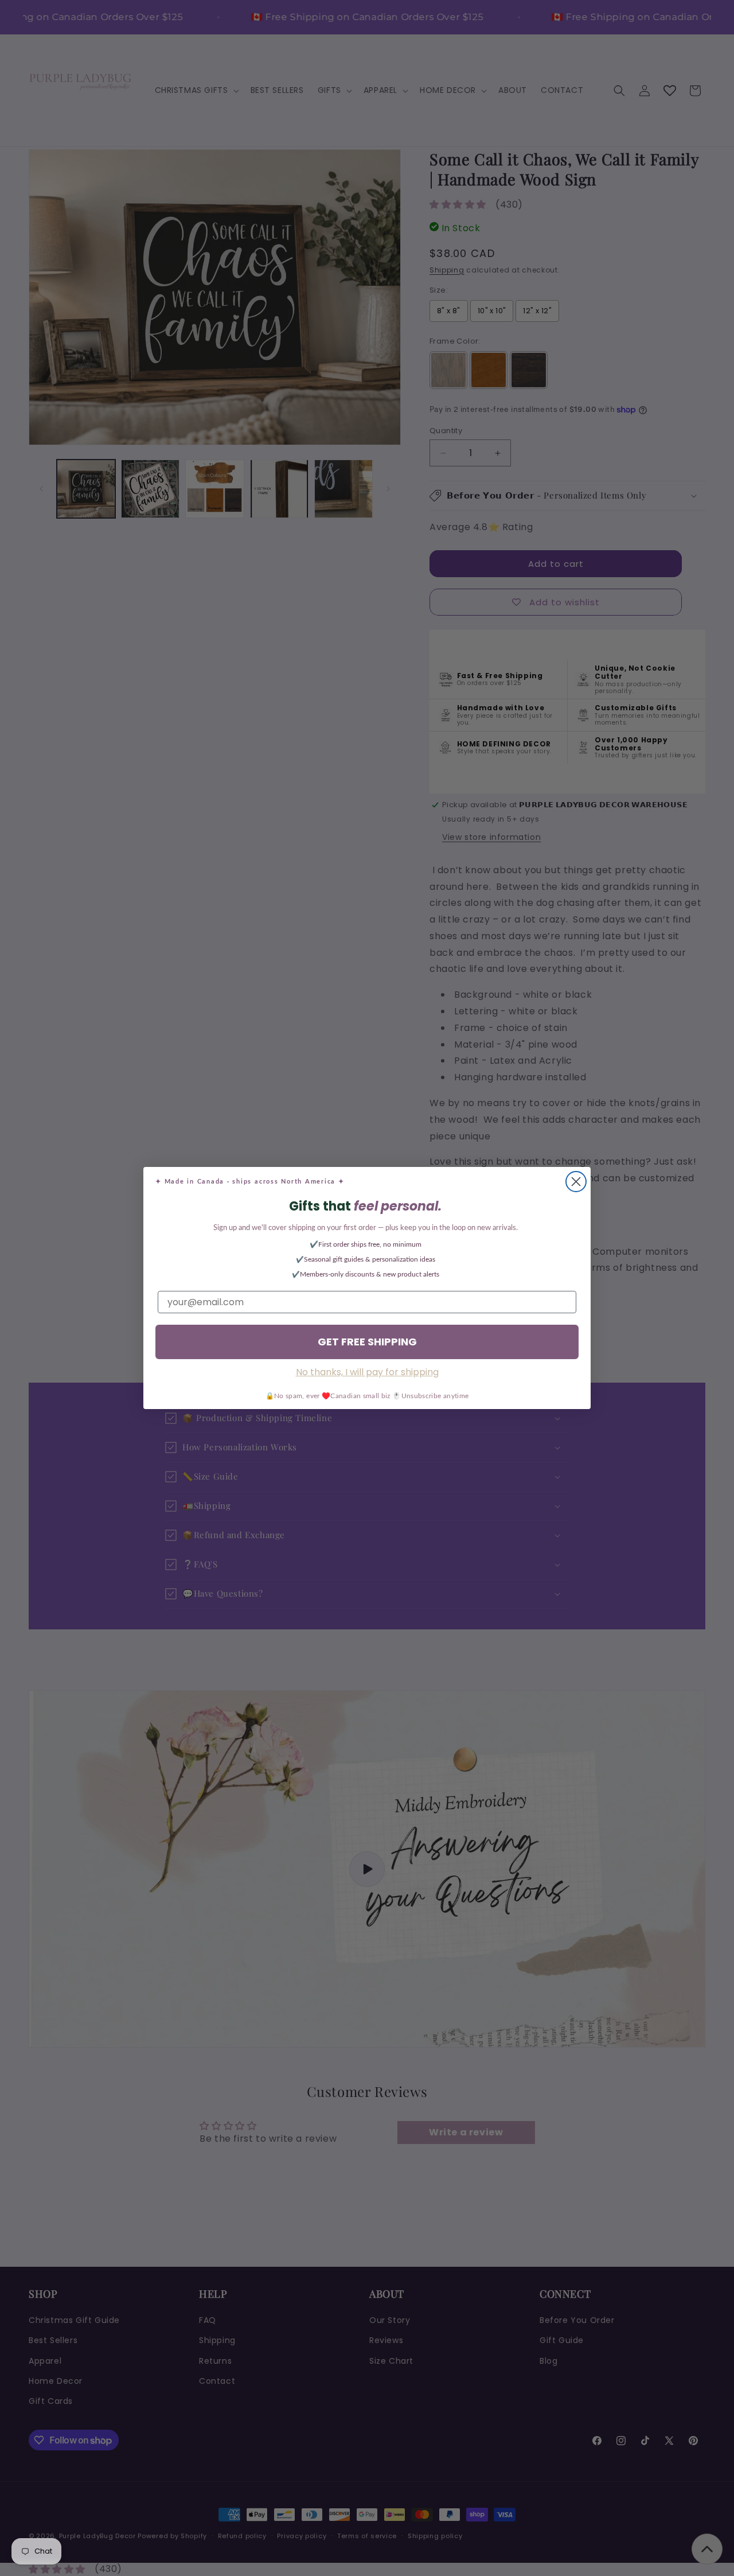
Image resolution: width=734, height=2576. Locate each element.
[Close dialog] (576, 1182)
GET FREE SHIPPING (367, 1342)
